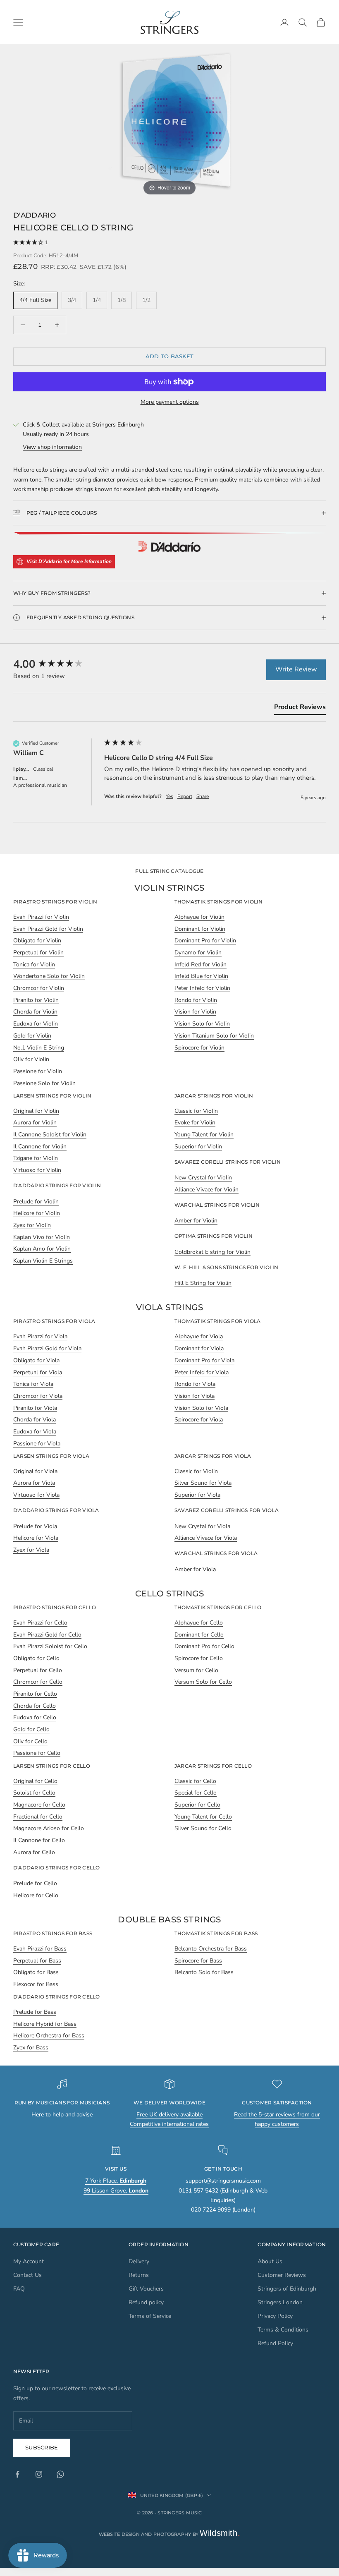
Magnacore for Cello (39, 1805)
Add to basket (169, 356)
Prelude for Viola (35, 1526)
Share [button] (203, 796)
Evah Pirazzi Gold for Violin (48, 929)
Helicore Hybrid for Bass (45, 2024)
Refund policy (146, 2302)
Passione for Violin (38, 1071)
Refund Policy (275, 2343)
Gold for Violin (32, 1036)
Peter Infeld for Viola (202, 1372)
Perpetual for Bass (37, 1961)
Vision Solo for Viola (201, 1408)
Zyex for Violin (32, 1225)
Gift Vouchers (146, 2289)
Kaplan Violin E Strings (43, 1261)
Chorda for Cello (35, 1706)
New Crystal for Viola (202, 1526)
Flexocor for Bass (36, 1984)
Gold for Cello (31, 1729)
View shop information (52, 447)
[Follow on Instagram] (39, 2474)
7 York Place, (116, 2181)
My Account (29, 2261)
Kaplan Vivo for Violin (42, 1237)
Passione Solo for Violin (44, 1083)
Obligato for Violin (37, 941)
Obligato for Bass (36, 1972)
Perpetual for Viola (38, 1372)
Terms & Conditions (283, 2330)
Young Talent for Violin (204, 1135)
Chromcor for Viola (38, 1396)
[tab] (300, 709)
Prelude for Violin (36, 1202)
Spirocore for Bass (198, 1961)
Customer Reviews (282, 2275)
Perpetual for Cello (38, 1670)
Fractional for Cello (38, 1817)
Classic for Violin (196, 1111)
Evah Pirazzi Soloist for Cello (50, 1646)
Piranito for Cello (35, 1694)
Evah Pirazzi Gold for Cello (47, 1635)
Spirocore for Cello (199, 1658)
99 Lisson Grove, (116, 2191)
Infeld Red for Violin (201, 965)
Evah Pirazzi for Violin (41, 917)
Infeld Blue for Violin (201, 976)
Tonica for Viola (33, 1384)
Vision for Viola (195, 1396)
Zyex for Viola (31, 1550)
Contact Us (27, 2275)
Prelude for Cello (35, 1883)
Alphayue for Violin (199, 917)
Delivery (139, 2261)
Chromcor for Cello (38, 1682)
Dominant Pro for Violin (205, 941)
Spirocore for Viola (199, 1420)
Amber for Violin (196, 1221)
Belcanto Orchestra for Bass (211, 1949)
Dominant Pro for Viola (204, 1360)
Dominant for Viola (199, 1348)
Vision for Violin (195, 1012)
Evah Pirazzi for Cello (40, 1623)
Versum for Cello (196, 1670)
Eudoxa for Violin (36, 1024)
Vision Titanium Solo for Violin (214, 1036)
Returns (139, 2275)
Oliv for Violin (31, 1059)
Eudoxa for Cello (35, 1717)
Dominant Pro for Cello (204, 1646)
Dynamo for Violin (198, 953)
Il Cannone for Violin (40, 1147)
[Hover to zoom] (170, 121)
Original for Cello (35, 1781)
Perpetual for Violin (38, 953)
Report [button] (185, 796)
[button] (169, 243)
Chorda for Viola (35, 1420)
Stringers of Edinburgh (287, 2289)
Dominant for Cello (199, 1635)
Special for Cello (196, 1793)
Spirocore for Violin (199, 1048)
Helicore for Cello (36, 1895)
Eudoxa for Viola (35, 1432)
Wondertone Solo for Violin (49, 976)
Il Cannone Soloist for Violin (50, 1135)
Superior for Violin (198, 1147)
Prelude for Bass (35, 2012)
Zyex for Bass (31, 2048)
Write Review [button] (296, 669)
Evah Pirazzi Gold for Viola (47, 1348)
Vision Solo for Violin (202, 1024)
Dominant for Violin (200, 929)
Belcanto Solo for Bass (204, 1972)
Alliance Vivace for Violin (207, 1190)
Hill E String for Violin (203, 1283)
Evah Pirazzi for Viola (40, 1336)
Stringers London (280, 2302)
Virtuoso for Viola (36, 1495)
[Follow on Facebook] (17, 2474)
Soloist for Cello (34, 1793)
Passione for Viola (37, 1444)
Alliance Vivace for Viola (206, 1538)
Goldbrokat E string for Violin (212, 1252)
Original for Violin (36, 1111)
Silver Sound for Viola (203, 1483)
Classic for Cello (195, 1781)
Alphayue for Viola (199, 1336)
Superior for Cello (197, 1805)
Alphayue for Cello (199, 1623)
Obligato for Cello (36, 1658)
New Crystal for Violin (203, 1178)
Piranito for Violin (36, 1000)
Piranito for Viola (35, 1408)
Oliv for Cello (30, 1741)
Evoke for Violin (195, 1123)
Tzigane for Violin (36, 1158)
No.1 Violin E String (39, 1048)
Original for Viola (35, 1471)
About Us (270, 2261)
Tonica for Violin (34, 965)
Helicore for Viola (36, 1538)
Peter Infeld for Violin (202, 988)
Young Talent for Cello (203, 1817)
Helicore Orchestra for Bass (49, 2036)
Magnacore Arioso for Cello (49, 1828)
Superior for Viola (197, 1495)
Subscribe (42, 2447)
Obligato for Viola (36, 1360)
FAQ (19, 2289)
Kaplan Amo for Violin (42, 1249)
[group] (57, 664)
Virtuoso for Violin (37, 1170)
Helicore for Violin (37, 1213)
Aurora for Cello (34, 1852)
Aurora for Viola (34, 1483)
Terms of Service (150, 2316)
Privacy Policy (275, 2316)
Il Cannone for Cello (39, 1840)
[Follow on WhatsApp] (60, 2474)
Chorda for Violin (35, 1012)
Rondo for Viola (195, 1384)
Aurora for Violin (35, 1123)
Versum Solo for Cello (203, 1682)
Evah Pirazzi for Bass (40, 1949)
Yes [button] (169, 796)
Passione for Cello (37, 1753)
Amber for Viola (195, 1569)
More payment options (170, 402)
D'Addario (35, 215)
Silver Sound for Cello (203, 1828)
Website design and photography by (170, 2534)
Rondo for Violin (196, 1000)
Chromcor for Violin (39, 988)
